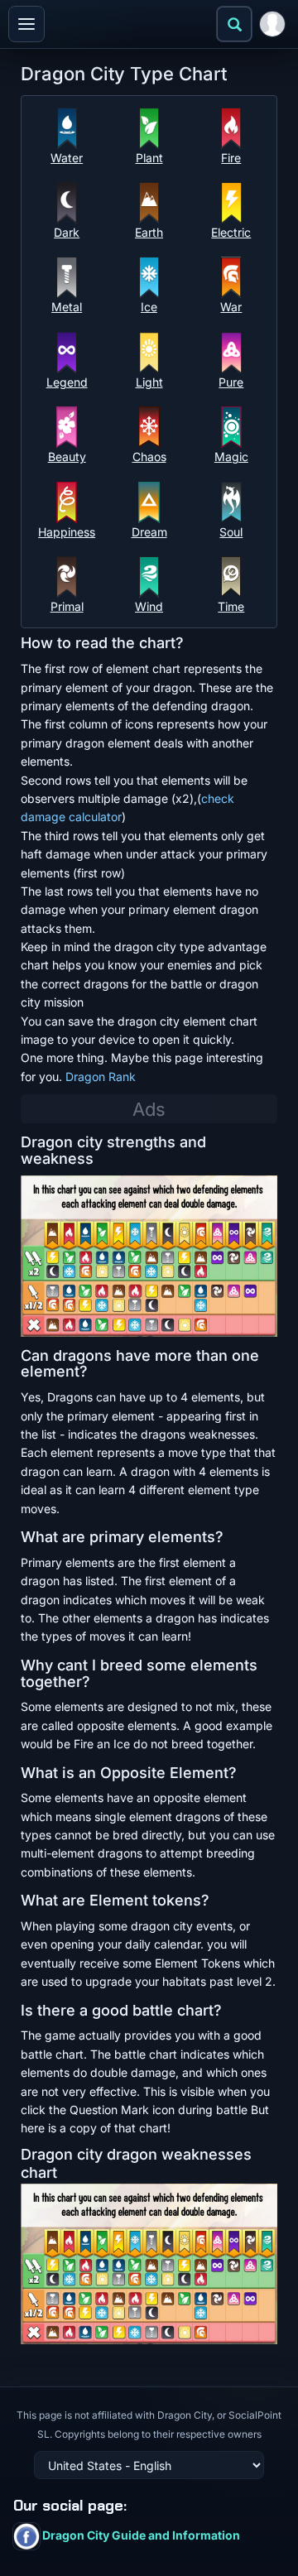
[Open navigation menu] (26, 24)
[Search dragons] (234, 24)
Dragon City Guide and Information (140, 2535)
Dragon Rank (101, 1077)
